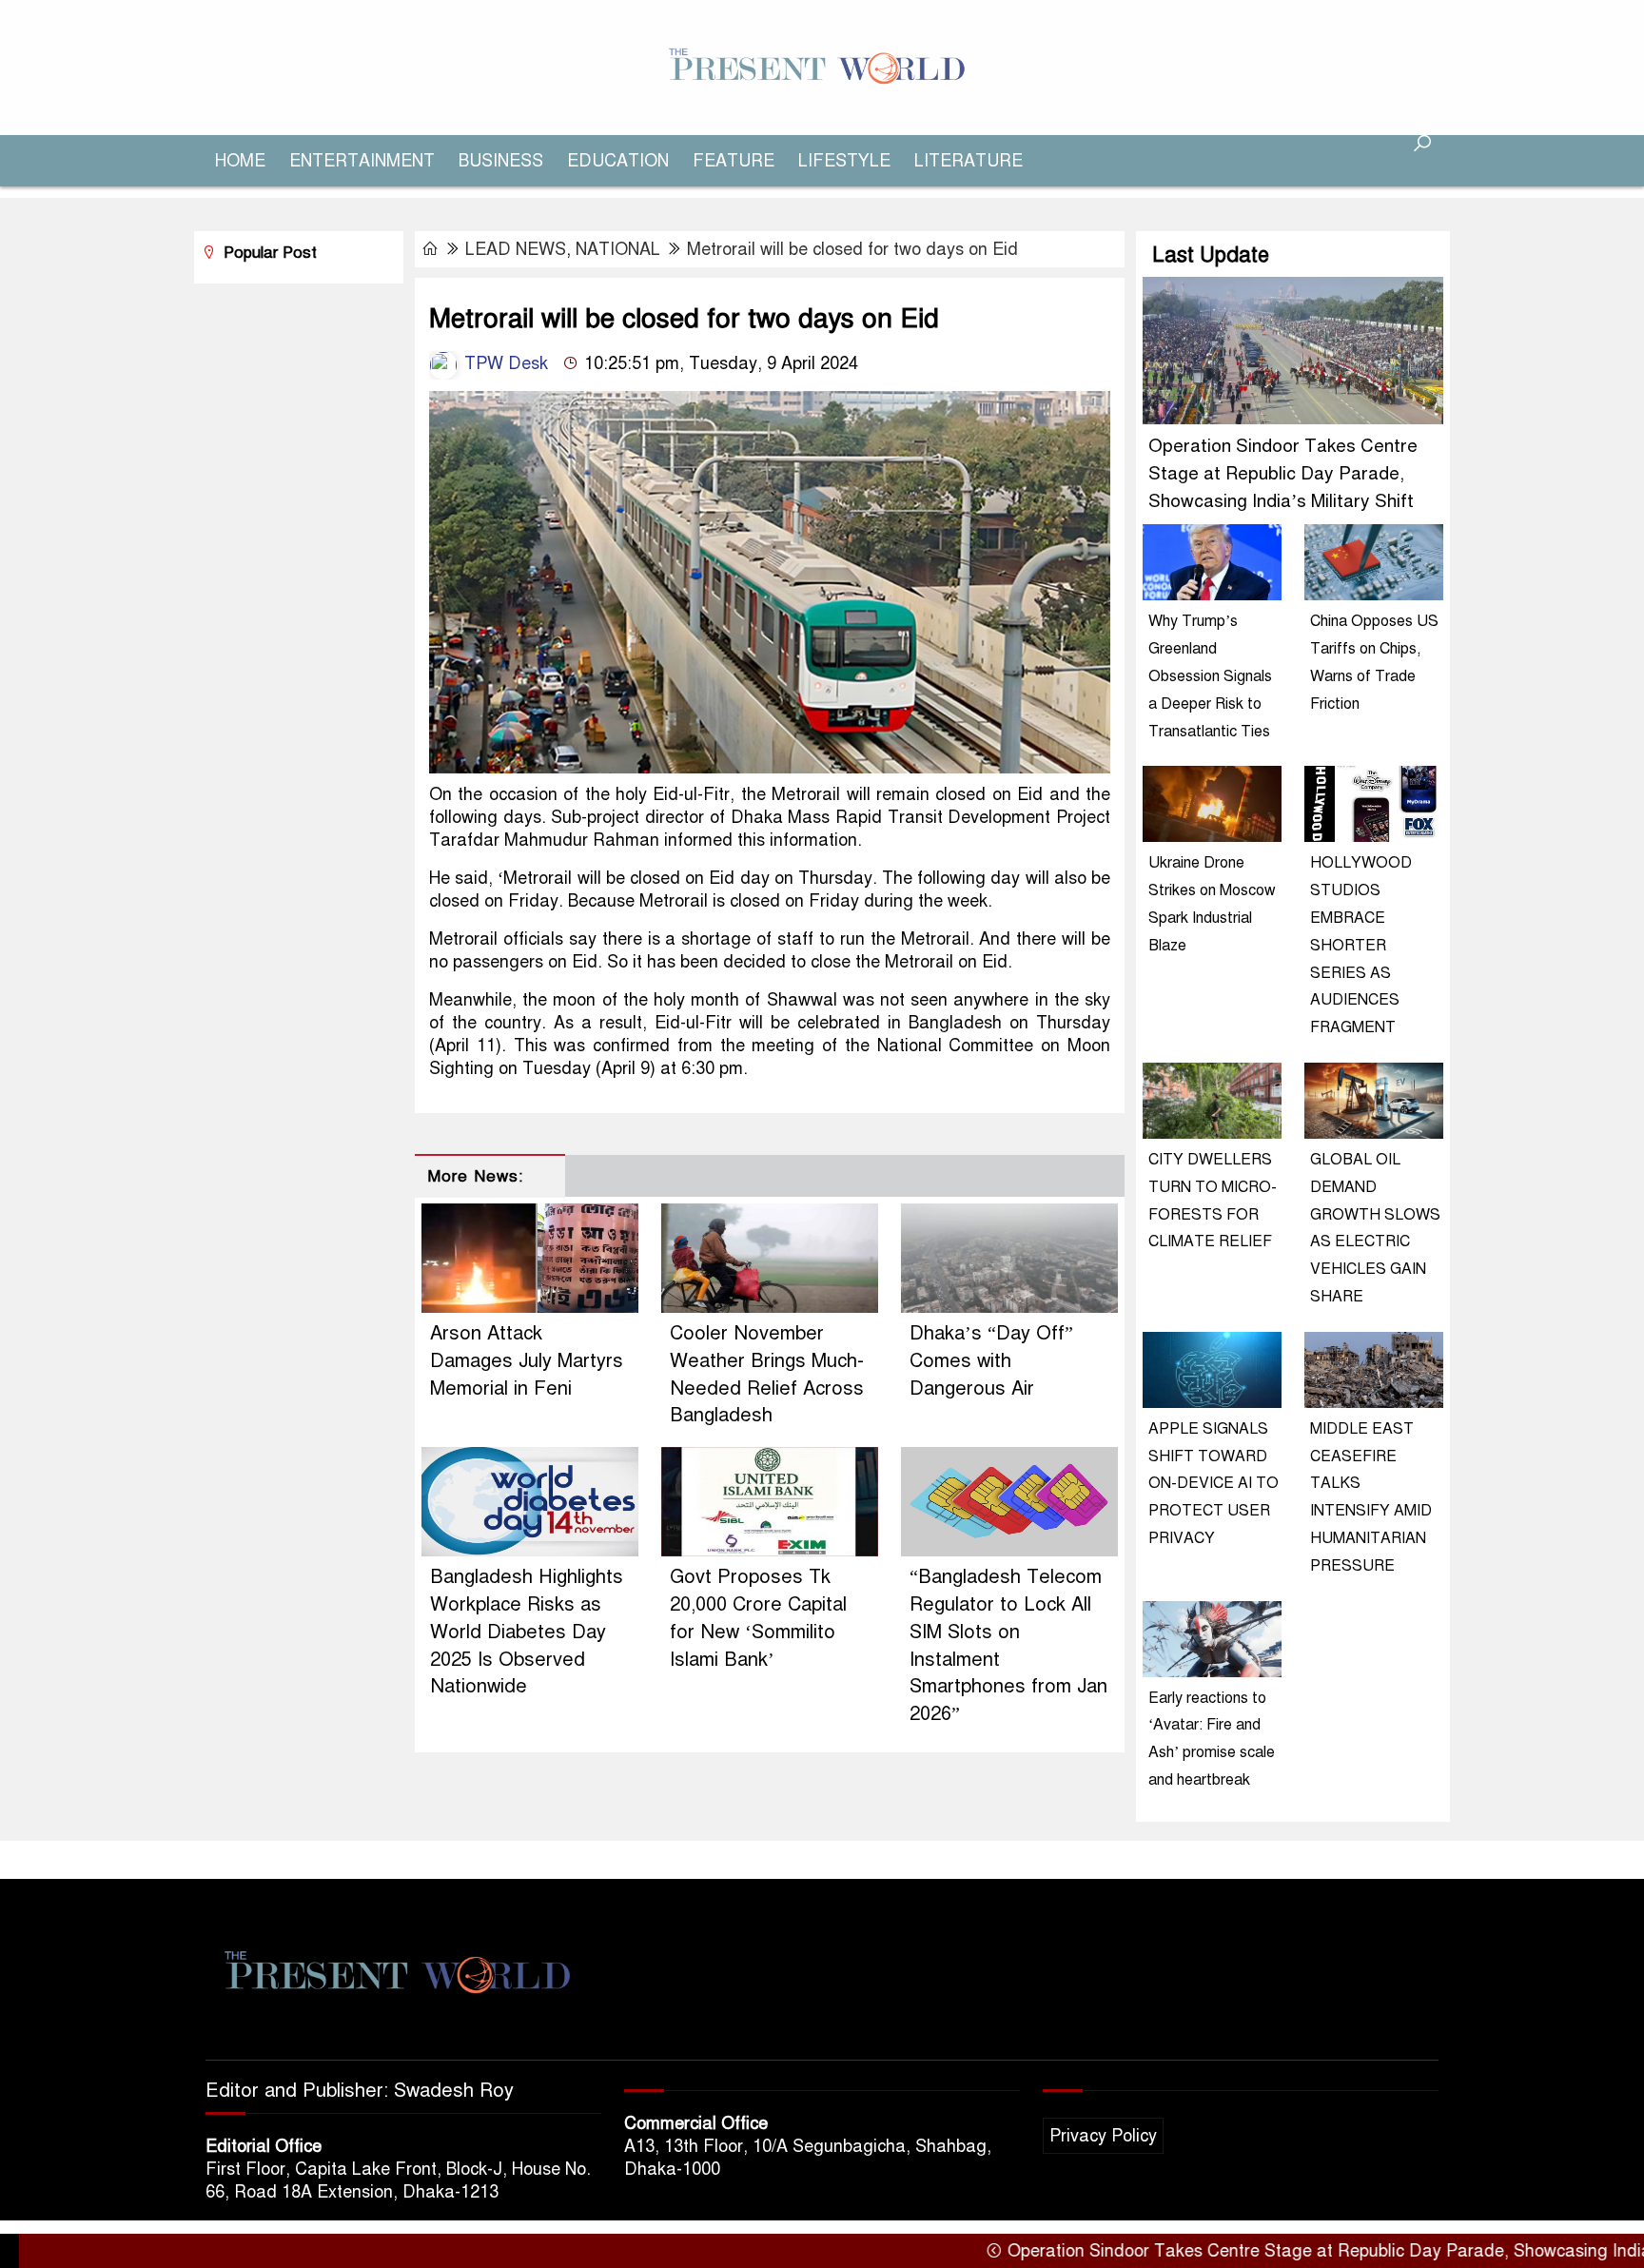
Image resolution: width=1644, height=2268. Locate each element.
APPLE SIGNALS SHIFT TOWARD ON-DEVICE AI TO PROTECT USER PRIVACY (1213, 1484)
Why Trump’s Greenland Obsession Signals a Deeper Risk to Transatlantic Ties (1210, 676)
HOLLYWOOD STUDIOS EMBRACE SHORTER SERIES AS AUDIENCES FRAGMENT (1361, 945)
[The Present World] (822, 67)
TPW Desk (504, 363)
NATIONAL (618, 249)
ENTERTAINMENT (362, 161)
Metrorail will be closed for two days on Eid (852, 249)
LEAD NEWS (516, 249)
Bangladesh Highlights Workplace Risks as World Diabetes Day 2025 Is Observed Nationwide (527, 1632)
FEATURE (734, 161)
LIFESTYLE (844, 161)
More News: (475, 1176)
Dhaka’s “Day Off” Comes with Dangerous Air (991, 1361)
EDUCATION (618, 161)
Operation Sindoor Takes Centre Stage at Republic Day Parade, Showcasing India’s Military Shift (1283, 473)
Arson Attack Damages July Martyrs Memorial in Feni (527, 1361)
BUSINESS (501, 161)
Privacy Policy (1103, 2136)
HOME (240, 161)
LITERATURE (969, 161)
